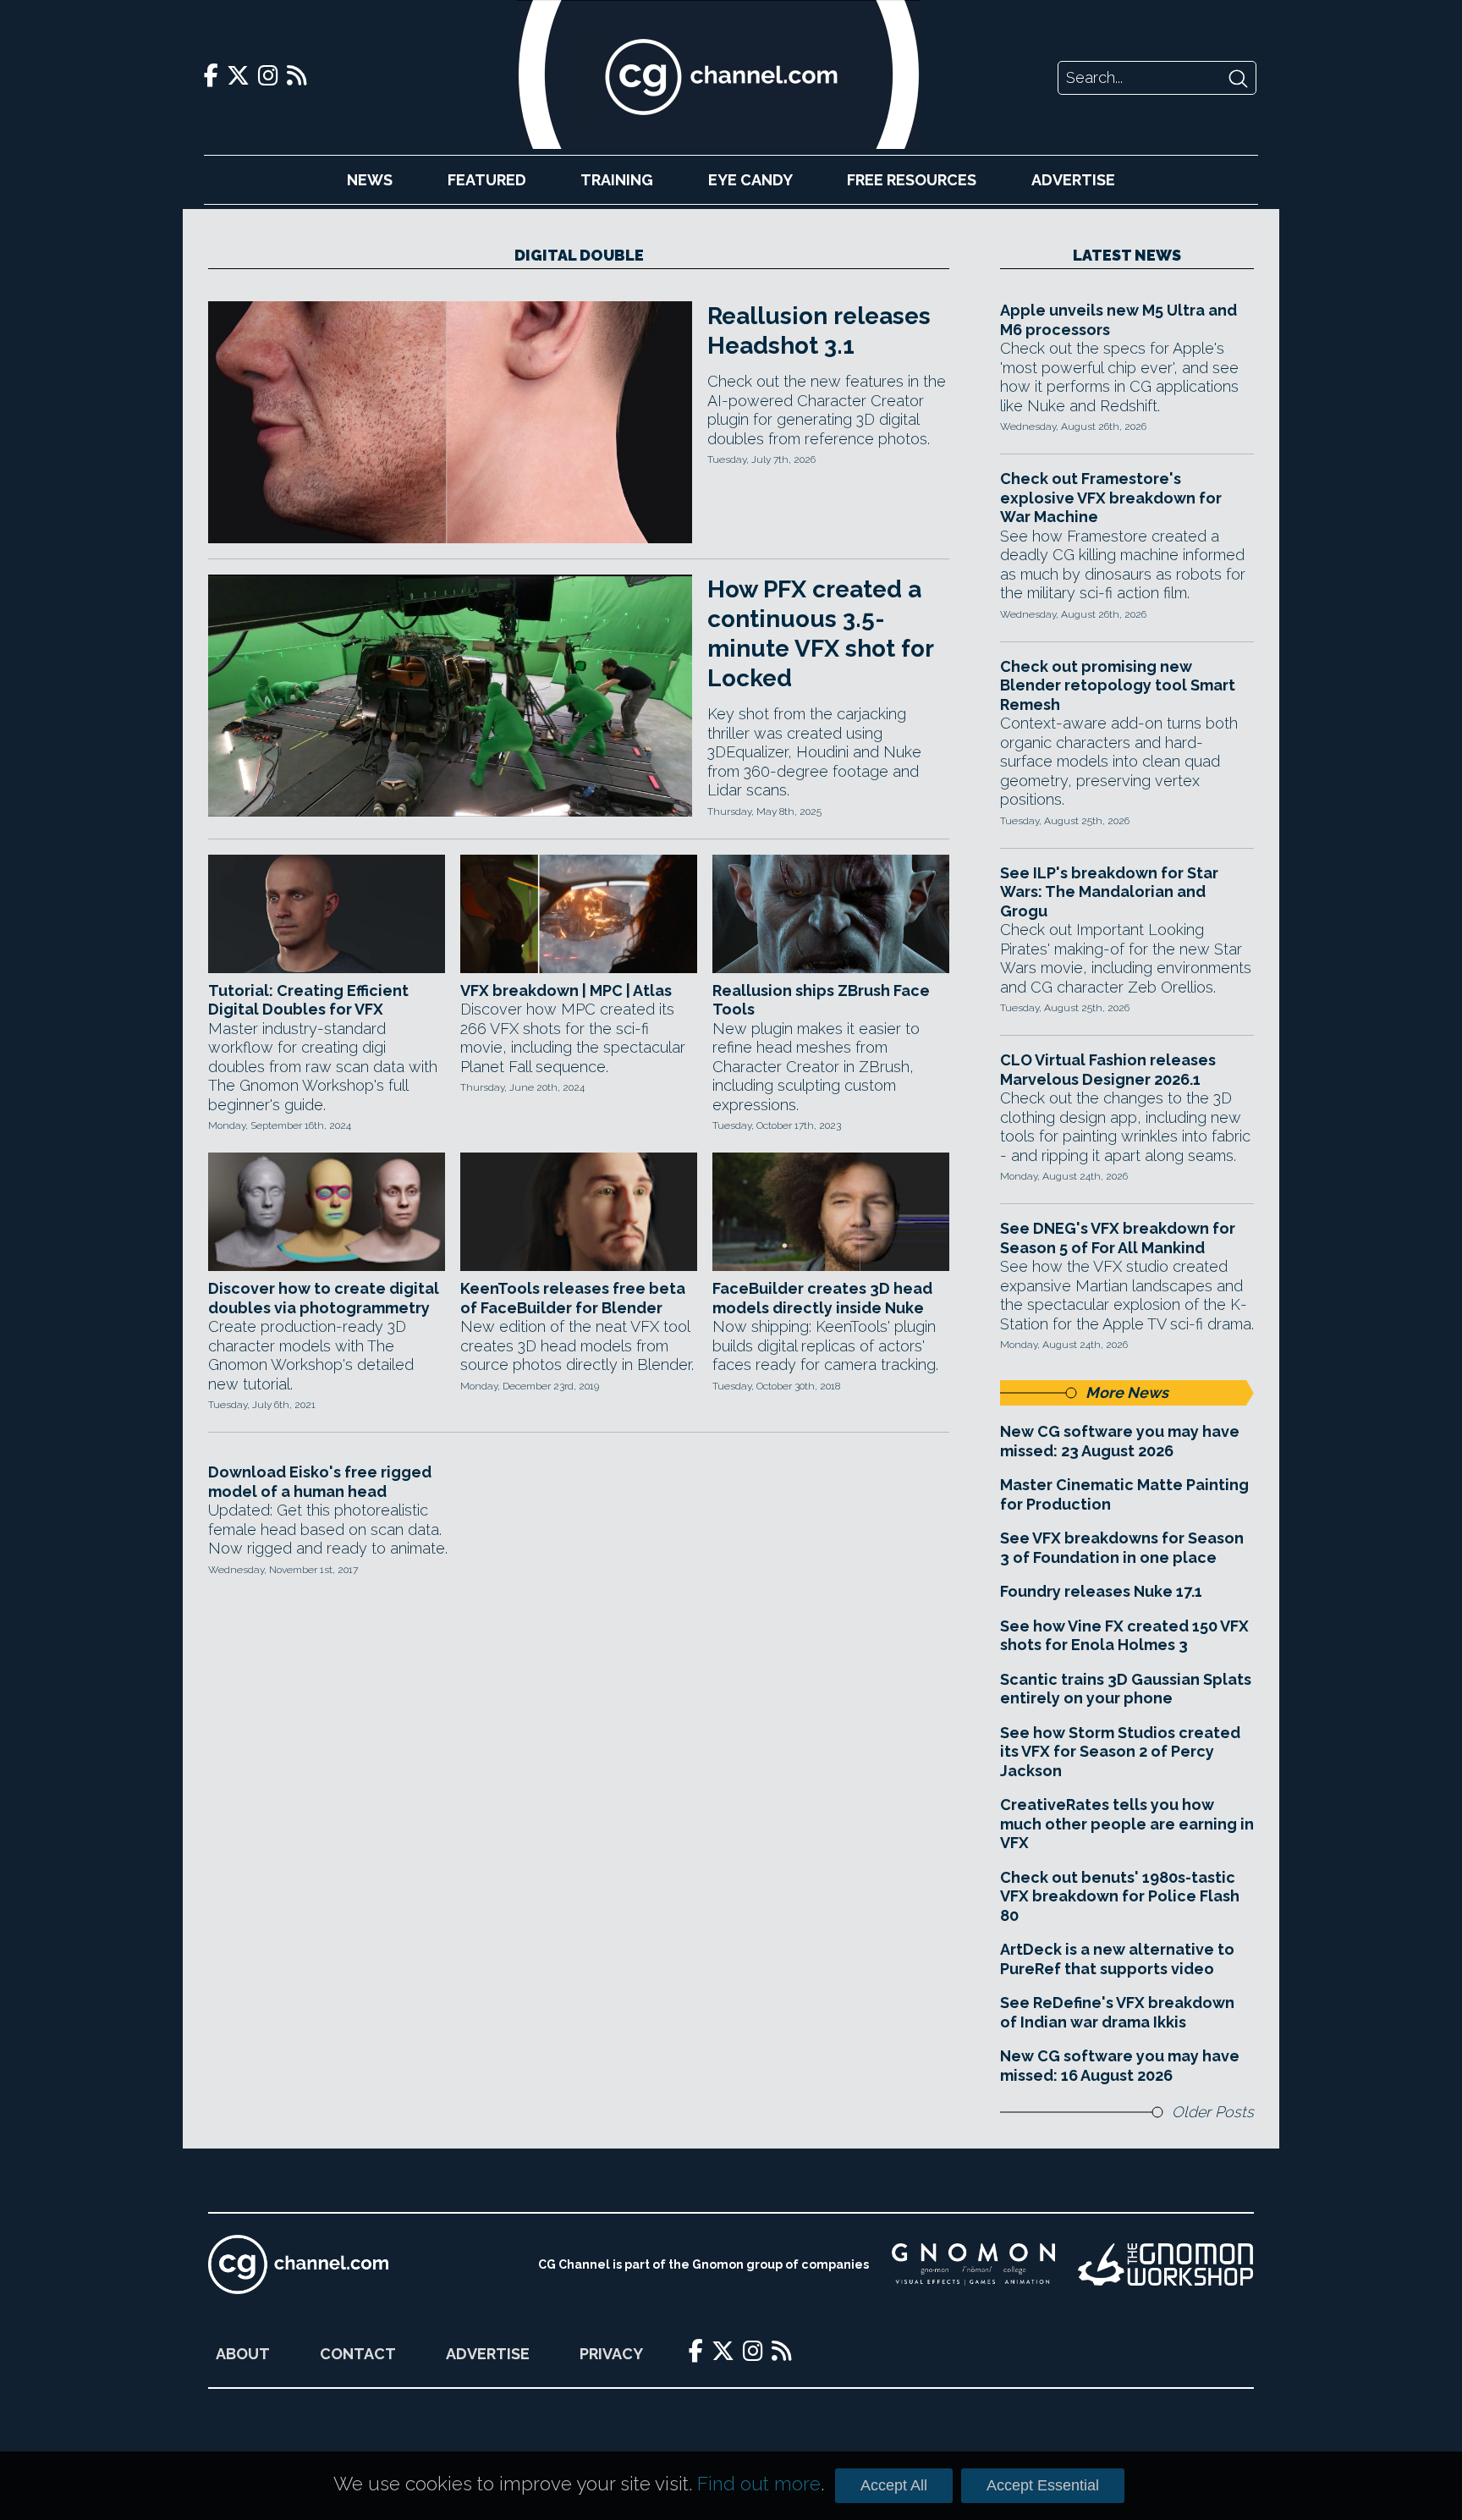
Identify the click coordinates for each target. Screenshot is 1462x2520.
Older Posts (1213, 2112)
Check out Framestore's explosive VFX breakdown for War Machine (1111, 498)
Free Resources (912, 180)
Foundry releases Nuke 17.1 (1101, 1591)
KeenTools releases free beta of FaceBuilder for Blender (573, 1298)
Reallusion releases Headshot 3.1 (819, 331)
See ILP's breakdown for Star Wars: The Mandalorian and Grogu (1109, 892)
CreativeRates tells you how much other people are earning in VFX (1127, 1824)
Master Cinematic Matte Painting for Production (1124, 1494)
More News (1127, 1392)
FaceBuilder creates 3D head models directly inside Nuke (822, 1298)
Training (617, 180)
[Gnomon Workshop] (1166, 2264)
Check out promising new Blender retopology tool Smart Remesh (1118, 685)
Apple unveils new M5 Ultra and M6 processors (1118, 320)
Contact (358, 2354)
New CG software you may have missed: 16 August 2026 (1120, 2066)
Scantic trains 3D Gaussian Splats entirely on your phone (1126, 1689)
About (243, 2354)
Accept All (894, 2485)
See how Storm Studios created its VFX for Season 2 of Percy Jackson (1120, 1752)
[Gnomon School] (973, 2264)
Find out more (759, 2484)
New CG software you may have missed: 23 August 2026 (1120, 1441)
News (370, 180)
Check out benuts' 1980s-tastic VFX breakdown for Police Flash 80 (1120, 1896)
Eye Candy (750, 180)
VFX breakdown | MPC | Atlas (566, 990)
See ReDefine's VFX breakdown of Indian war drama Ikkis (1117, 2012)
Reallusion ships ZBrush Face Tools (821, 1000)
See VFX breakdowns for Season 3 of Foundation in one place (1122, 1548)
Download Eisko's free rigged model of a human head (320, 1482)
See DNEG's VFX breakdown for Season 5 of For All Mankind (1118, 1238)
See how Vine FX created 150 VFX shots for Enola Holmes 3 (1124, 1636)
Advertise (1073, 180)
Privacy (611, 2354)
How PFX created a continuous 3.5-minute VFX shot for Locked (820, 634)
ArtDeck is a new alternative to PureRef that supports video (1117, 1959)
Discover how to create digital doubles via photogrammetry (324, 1298)
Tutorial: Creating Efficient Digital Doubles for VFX (308, 1000)
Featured (487, 180)
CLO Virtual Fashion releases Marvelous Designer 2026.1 (1108, 1070)
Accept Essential (1043, 2485)
